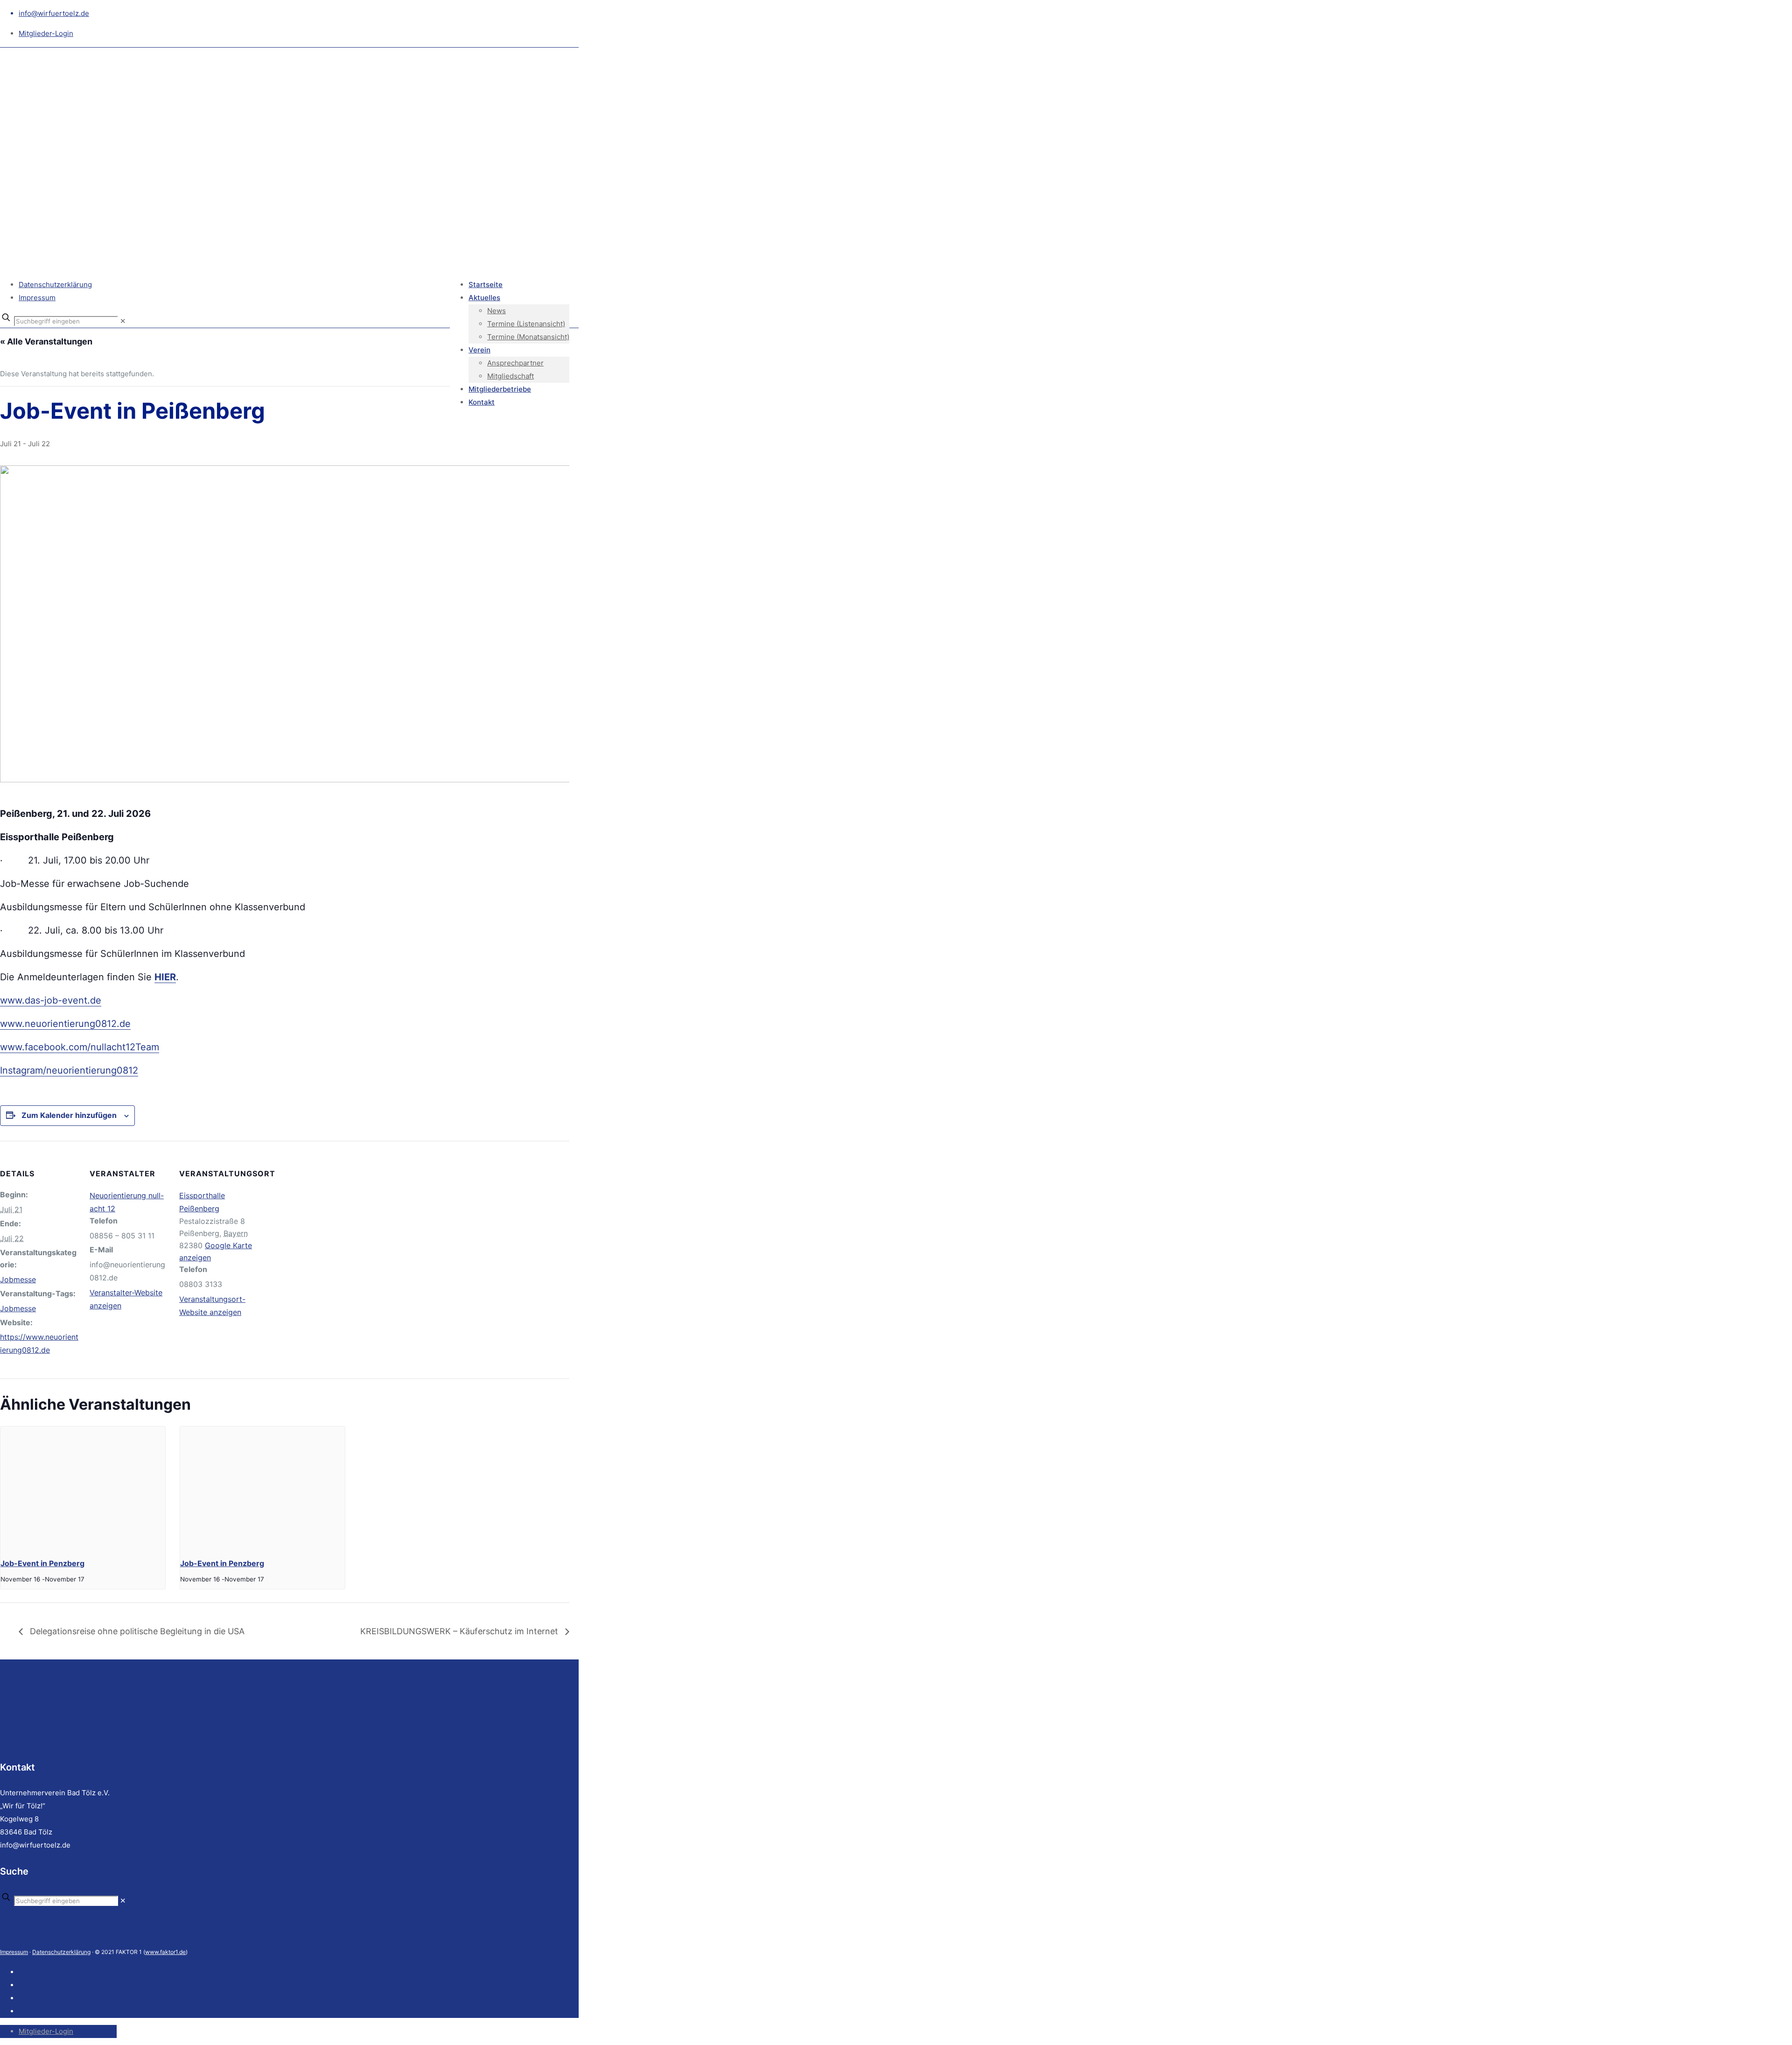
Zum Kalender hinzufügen (69, 1115)
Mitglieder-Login (46, 33)
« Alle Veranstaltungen (46, 341)
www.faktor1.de (165, 1952)
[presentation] (83, 1488)
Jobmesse (18, 1279)
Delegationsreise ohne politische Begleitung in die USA (136, 1631)
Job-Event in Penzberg (42, 1563)
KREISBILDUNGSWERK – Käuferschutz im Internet (460, 1631)
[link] (123, 321)
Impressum (37, 298)
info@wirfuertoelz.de (54, 13)
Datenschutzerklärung (55, 285)
